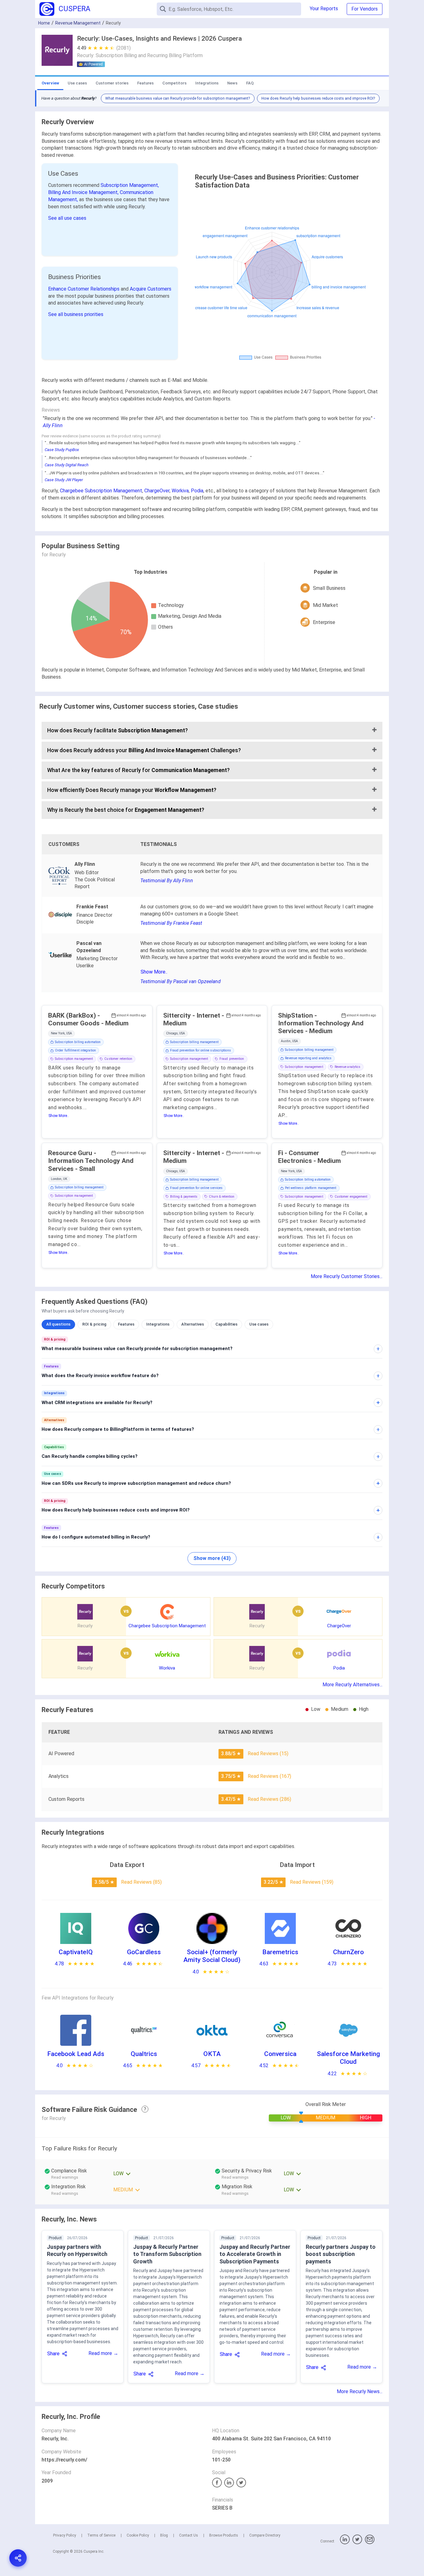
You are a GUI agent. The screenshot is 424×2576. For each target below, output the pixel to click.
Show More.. (154, 972)
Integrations (207, 83)
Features (145, 83)
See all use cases (67, 218)
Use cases (77, 83)
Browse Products (224, 2535)
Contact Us (189, 2535)
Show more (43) (212, 1558)
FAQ (250, 83)
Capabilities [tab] (226, 1324)
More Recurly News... (360, 2391)
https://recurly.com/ (64, 2460)
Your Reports (324, 9)
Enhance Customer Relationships (84, 289)
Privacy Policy (65, 2535)
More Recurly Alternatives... (352, 1685)
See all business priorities (76, 314)
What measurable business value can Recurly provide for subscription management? (178, 98)
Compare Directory (265, 2535)
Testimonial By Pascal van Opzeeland (180, 981)
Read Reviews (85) (141, 1882)
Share (53, 2354)
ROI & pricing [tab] (94, 1324)
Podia (197, 491)
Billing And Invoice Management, (84, 192)
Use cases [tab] (259, 1324)
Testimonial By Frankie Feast (171, 923)
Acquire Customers (151, 289)
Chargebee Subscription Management (101, 491)
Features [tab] (126, 1324)
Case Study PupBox (62, 450)
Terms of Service (101, 2535)
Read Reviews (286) (269, 1799)
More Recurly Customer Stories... (347, 1276)
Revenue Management (78, 23)
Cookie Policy (138, 2535)
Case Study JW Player (64, 480)
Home (44, 23)
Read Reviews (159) (312, 1882)
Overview (50, 83)
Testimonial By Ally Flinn (167, 881)
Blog (164, 2535)
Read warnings (65, 2177)
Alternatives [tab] (193, 1324)
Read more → (103, 2353)
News (232, 83)
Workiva (180, 491)
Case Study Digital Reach (67, 465)
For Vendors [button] (365, 9)
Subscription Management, (130, 185)
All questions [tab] (58, 1324)
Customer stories (112, 83)
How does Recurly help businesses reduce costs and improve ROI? (318, 98)
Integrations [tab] (158, 1324)
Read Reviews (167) (269, 1776)
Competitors (174, 83)
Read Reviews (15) (268, 1753)
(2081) (124, 48)
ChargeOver (157, 491)
